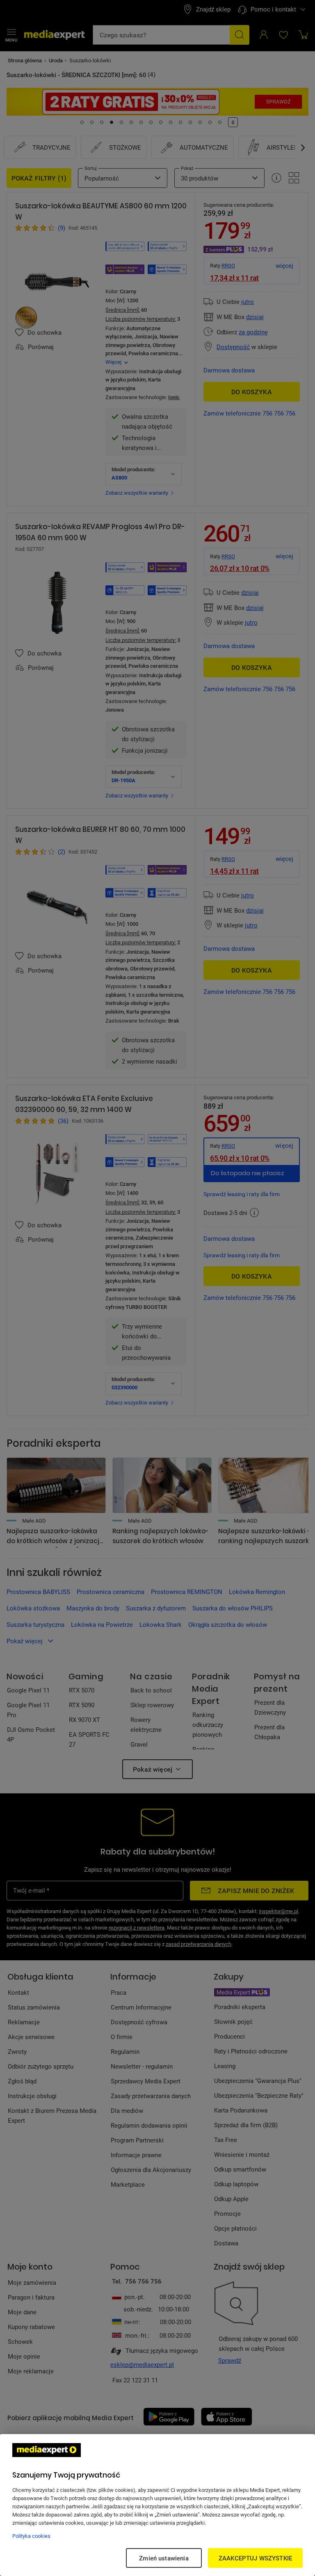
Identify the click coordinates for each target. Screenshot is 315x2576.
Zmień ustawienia (164, 2558)
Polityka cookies (31, 2536)
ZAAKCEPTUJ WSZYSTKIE (255, 2558)
